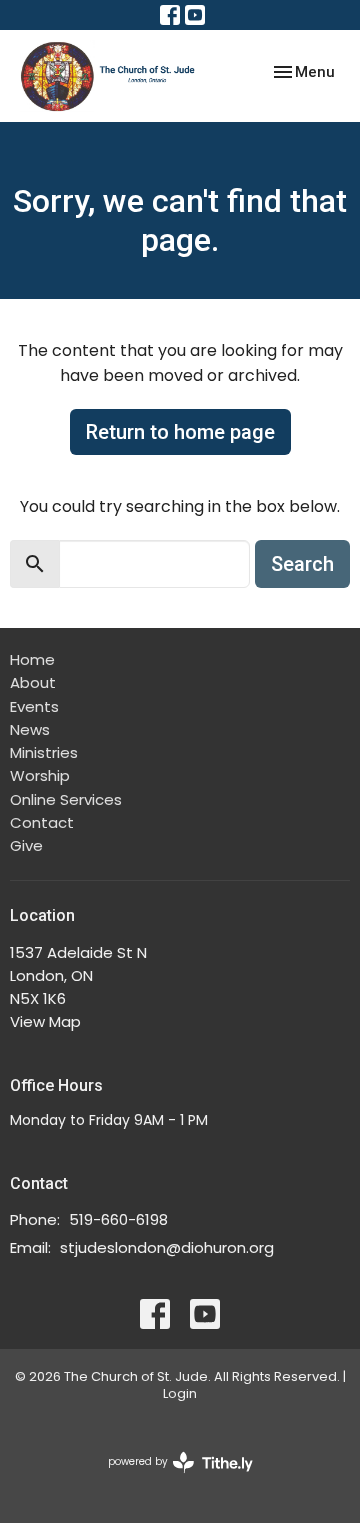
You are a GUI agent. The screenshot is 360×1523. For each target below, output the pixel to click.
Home (32, 659)
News (30, 729)
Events (34, 706)
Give (26, 845)
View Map (45, 1021)
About (33, 682)
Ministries (44, 752)
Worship (40, 775)
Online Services (66, 799)
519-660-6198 (118, 1219)
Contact (42, 822)
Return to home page (180, 432)
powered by (171, 1478)
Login (180, 1393)
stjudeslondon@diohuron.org (167, 1247)
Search (302, 564)
